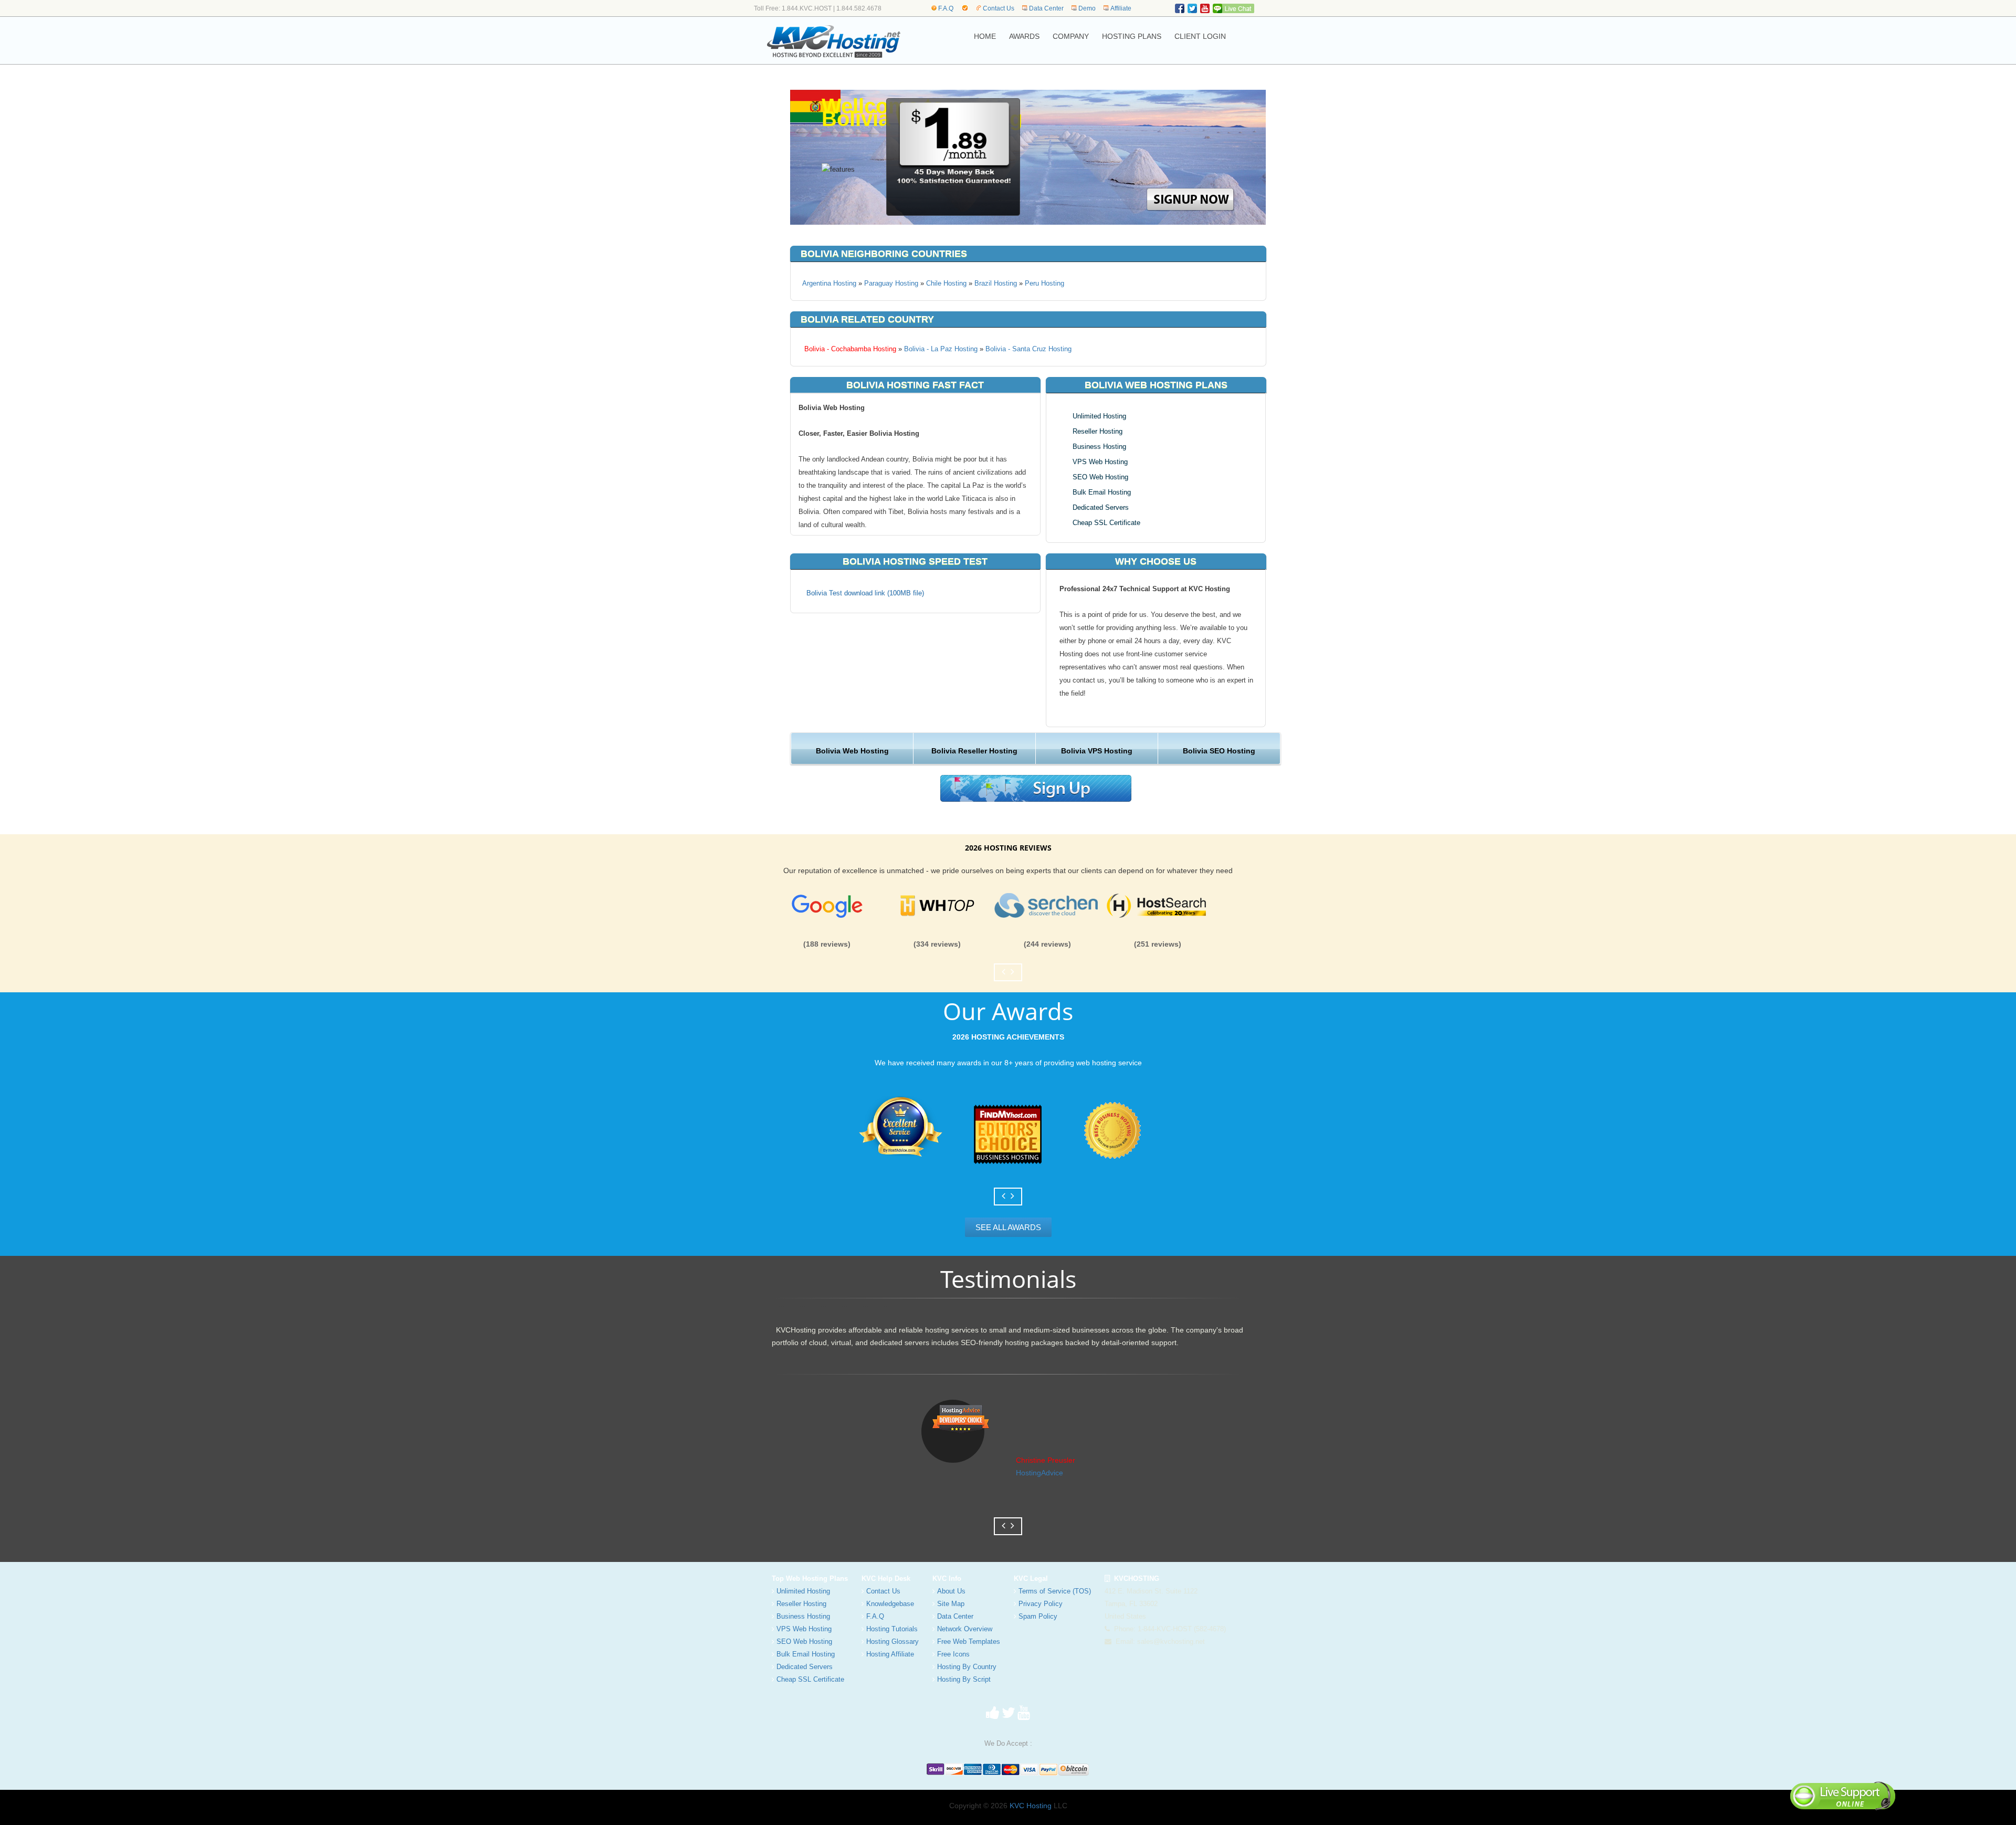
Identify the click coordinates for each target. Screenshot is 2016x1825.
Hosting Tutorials (892, 1629)
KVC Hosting (1031, 1806)
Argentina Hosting (829, 283)
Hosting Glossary (892, 1642)
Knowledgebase (890, 1604)
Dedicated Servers (1101, 507)
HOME (985, 36)
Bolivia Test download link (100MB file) (865, 593)
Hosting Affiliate (890, 1654)
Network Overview (965, 1629)
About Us (951, 1591)
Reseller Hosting (1098, 431)
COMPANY (1071, 36)
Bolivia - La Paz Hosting (941, 349)
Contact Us (999, 8)
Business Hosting (1099, 447)
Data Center (1046, 8)
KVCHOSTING (1135, 1578)
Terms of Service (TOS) (1055, 1591)
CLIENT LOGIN (1200, 36)
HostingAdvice (1039, 1473)
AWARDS (1024, 36)
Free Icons (953, 1654)
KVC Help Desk (886, 1578)
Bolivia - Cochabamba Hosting (849, 349)
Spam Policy (1038, 1616)
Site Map (951, 1604)
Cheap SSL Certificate (1106, 523)
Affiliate (1121, 8)
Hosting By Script (964, 1679)
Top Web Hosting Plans (810, 1578)
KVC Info (947, 1578)
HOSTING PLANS (1132, 36)
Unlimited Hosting (1099, 416)
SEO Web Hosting (1100, 477)
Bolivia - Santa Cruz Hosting (1028, 349)
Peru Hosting (1044, 283)
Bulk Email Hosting (1102, 492)
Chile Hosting (946, 283)
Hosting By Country (967, 1667)
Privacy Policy (1041, 1604)
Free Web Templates (969, 1642)
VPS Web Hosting (1100, 462)
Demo (1087, 8)
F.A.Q (946, 8)
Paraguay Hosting (891, 283)
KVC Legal (1031, 1578)
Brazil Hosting (996, 283)
